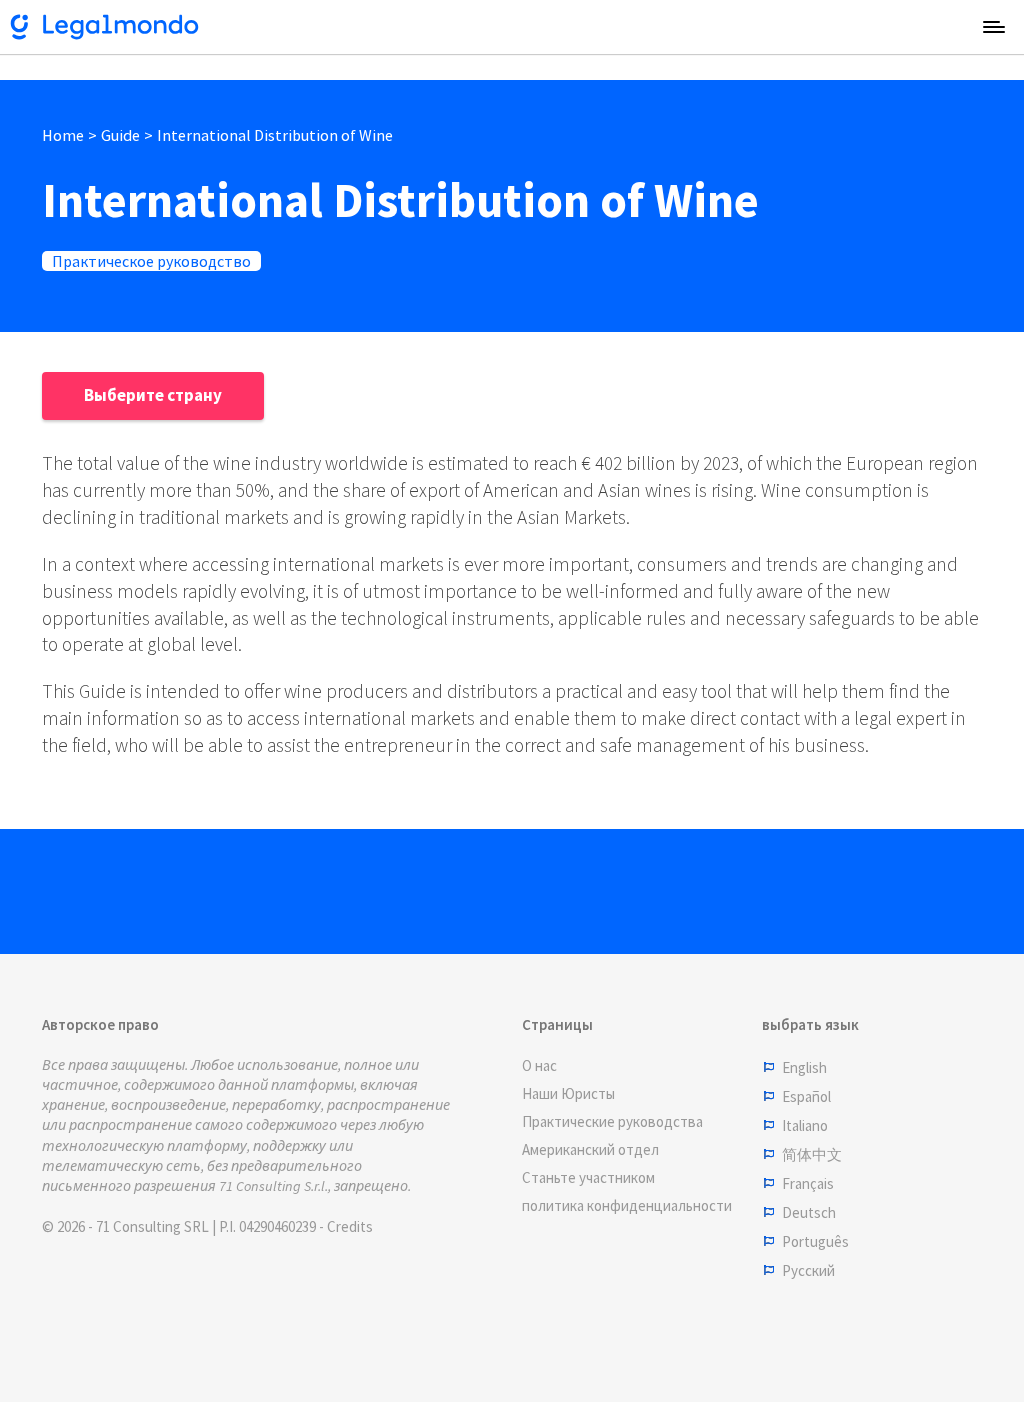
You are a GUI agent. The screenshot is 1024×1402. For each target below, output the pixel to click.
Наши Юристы (568, 1093)
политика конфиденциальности (627, 1205)
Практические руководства (612, 1121)
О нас (539, 1065)
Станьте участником (588, 1177)
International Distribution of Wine (275, 135)
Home (63, 135)
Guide (120, 135)
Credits (350, 1226)
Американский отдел (590, 1149)
